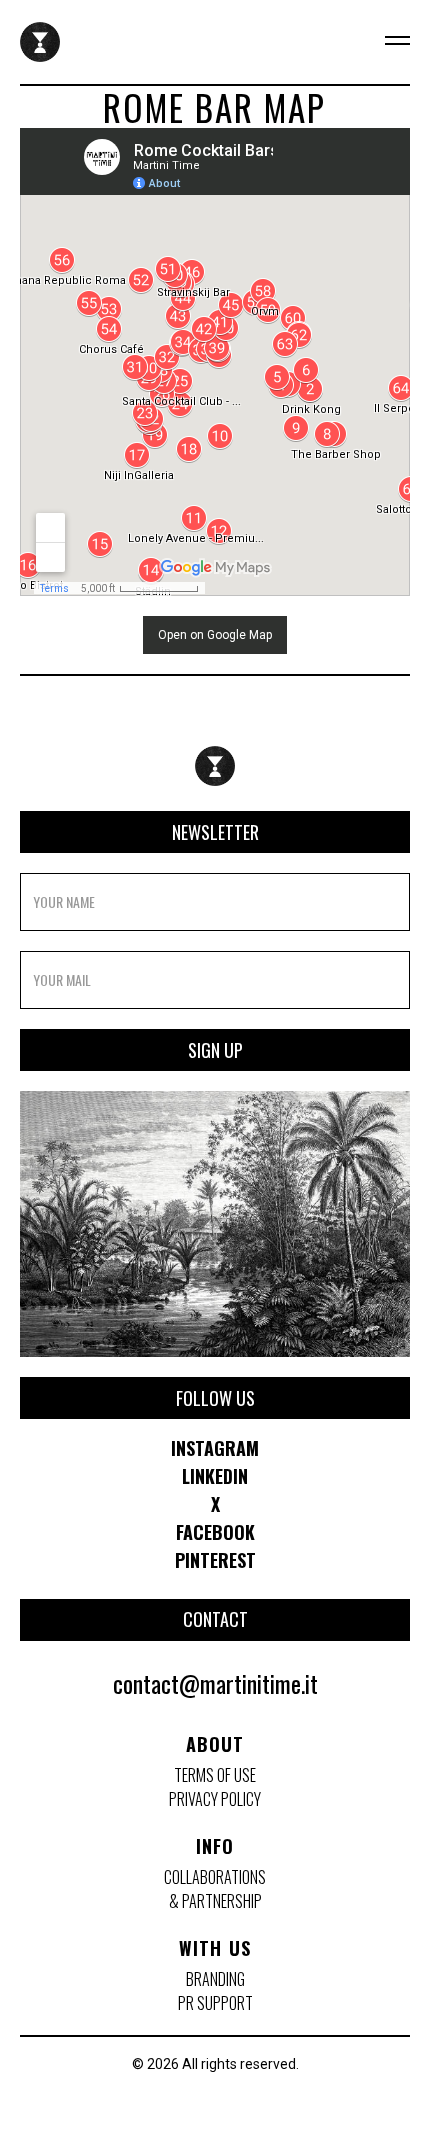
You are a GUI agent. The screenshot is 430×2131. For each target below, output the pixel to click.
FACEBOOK (215, 1532)
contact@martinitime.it (215, 1683)
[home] (40, 42)
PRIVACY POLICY (215, 1799)
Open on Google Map (215, 635)
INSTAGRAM (215, 1448)
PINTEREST (215, 1560)
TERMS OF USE (215, 1775)
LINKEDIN (215, 1476)
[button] (384, 42)
